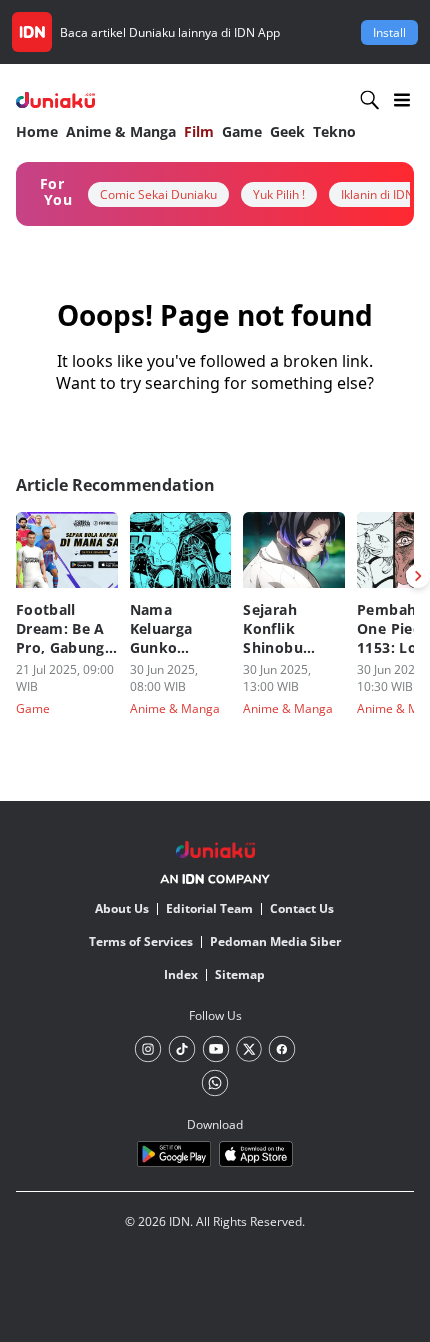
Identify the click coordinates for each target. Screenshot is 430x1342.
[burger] (402, 100)
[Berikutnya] (418, 576)
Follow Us (215, 1015)
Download (215, 1124)
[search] (370, 100)
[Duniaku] (55, 100)
